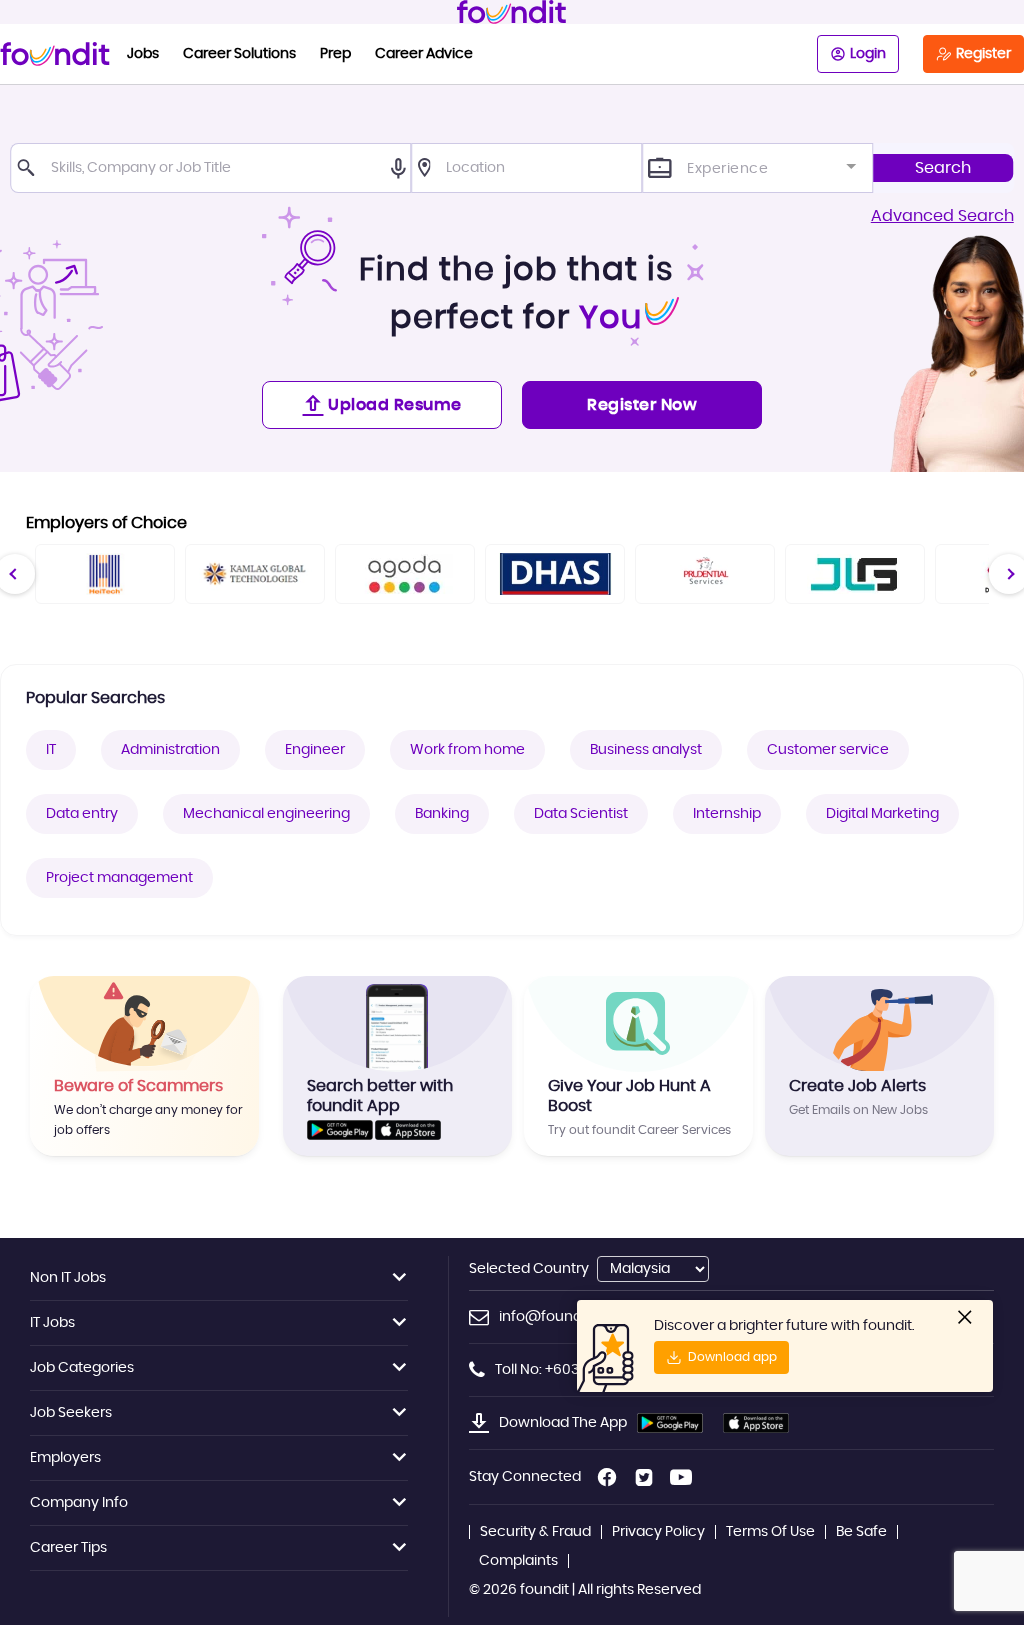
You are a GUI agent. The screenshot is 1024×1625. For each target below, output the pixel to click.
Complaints (518, 1561)
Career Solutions (239, 54)
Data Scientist (581, 814)
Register (983, 54)
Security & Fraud (535, 1532)
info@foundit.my (556, 1317)
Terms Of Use (770, 1532)
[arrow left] (14, 573)
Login (868, 54)
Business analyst (646, 750)
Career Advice (424, 54)
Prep (335, 54)
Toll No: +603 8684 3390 (575, 1370)
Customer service (828, 750)
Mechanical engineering (266, 814)
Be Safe (861, 1532)
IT (51, 750)
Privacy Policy (658, 1532)
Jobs (143, 54)
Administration (170, 750)
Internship (727, 814)
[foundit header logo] (512, 12)
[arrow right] (1008, 573)
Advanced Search (942, 216)
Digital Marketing (882, 814)
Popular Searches (95, 698)
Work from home (467, 750)
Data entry (82, 814)
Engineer (315, 750)
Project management (119, 878)
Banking (442, 814)
